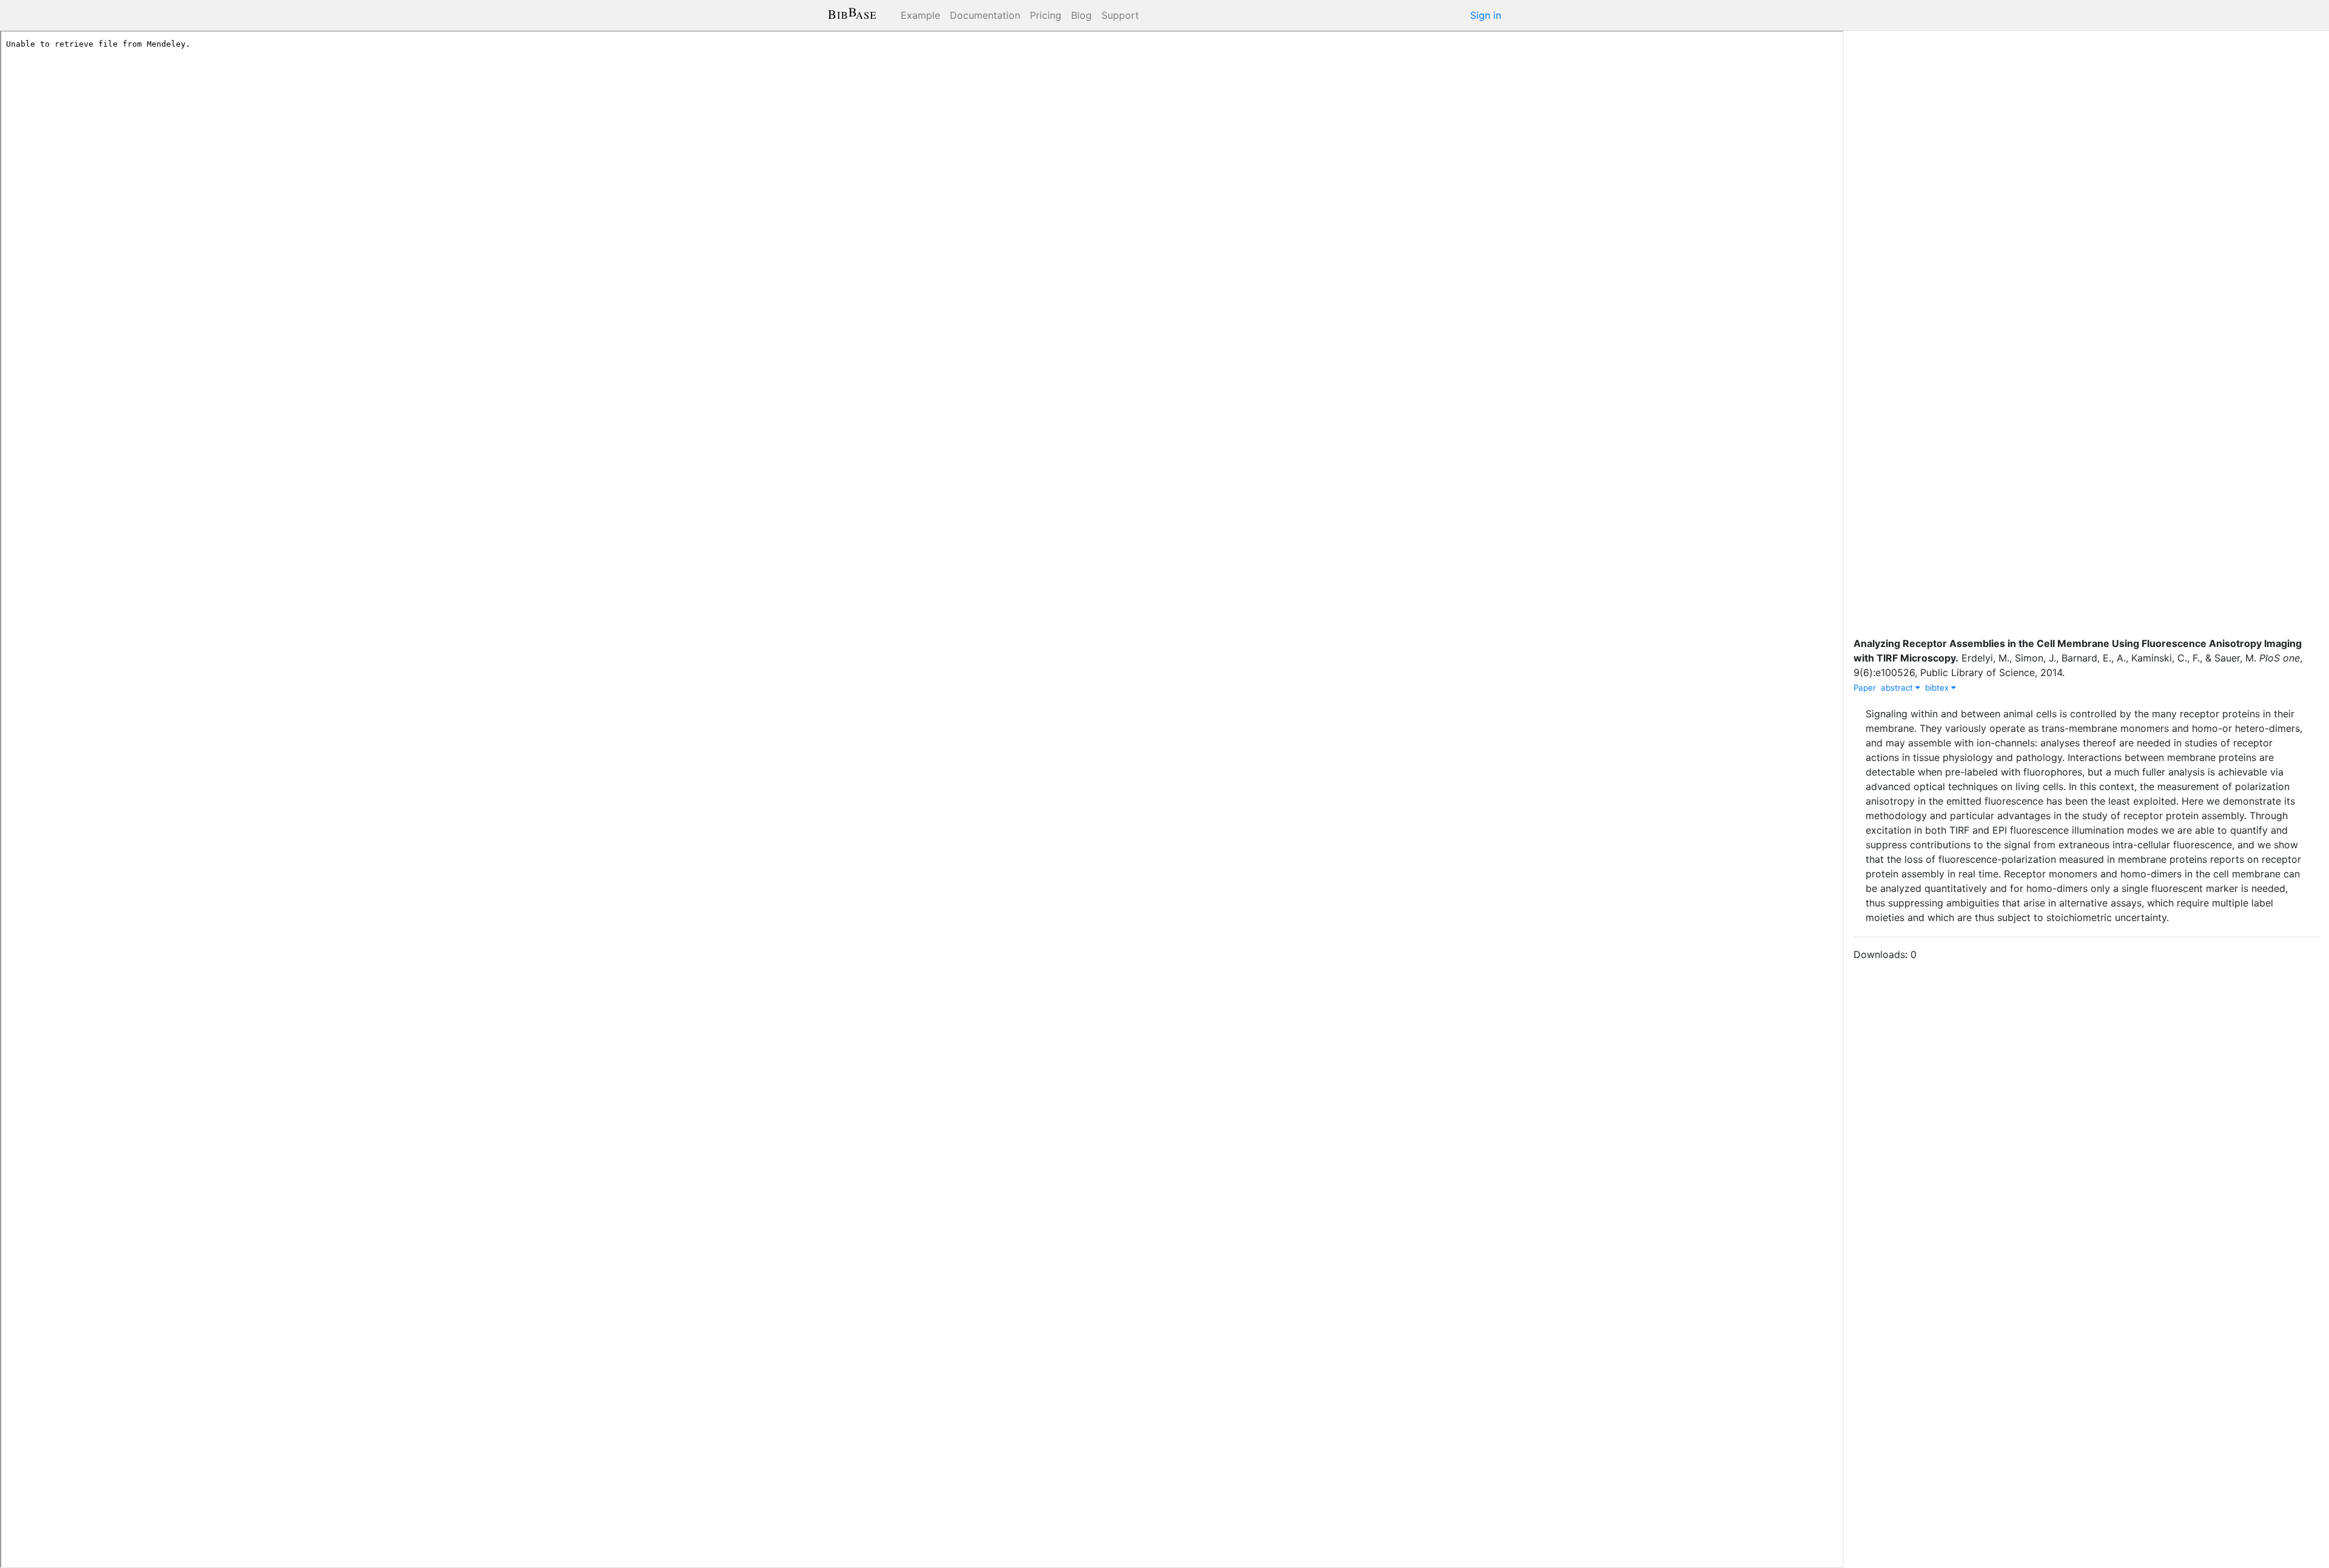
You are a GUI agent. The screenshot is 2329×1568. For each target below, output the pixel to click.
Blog (1081, 15)
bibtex (1938, 688)
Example (920, 15)
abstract (1898, 688)
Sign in (1486, 15)
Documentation (985, 15)
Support (1120, 15)
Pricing (1046, 15)
